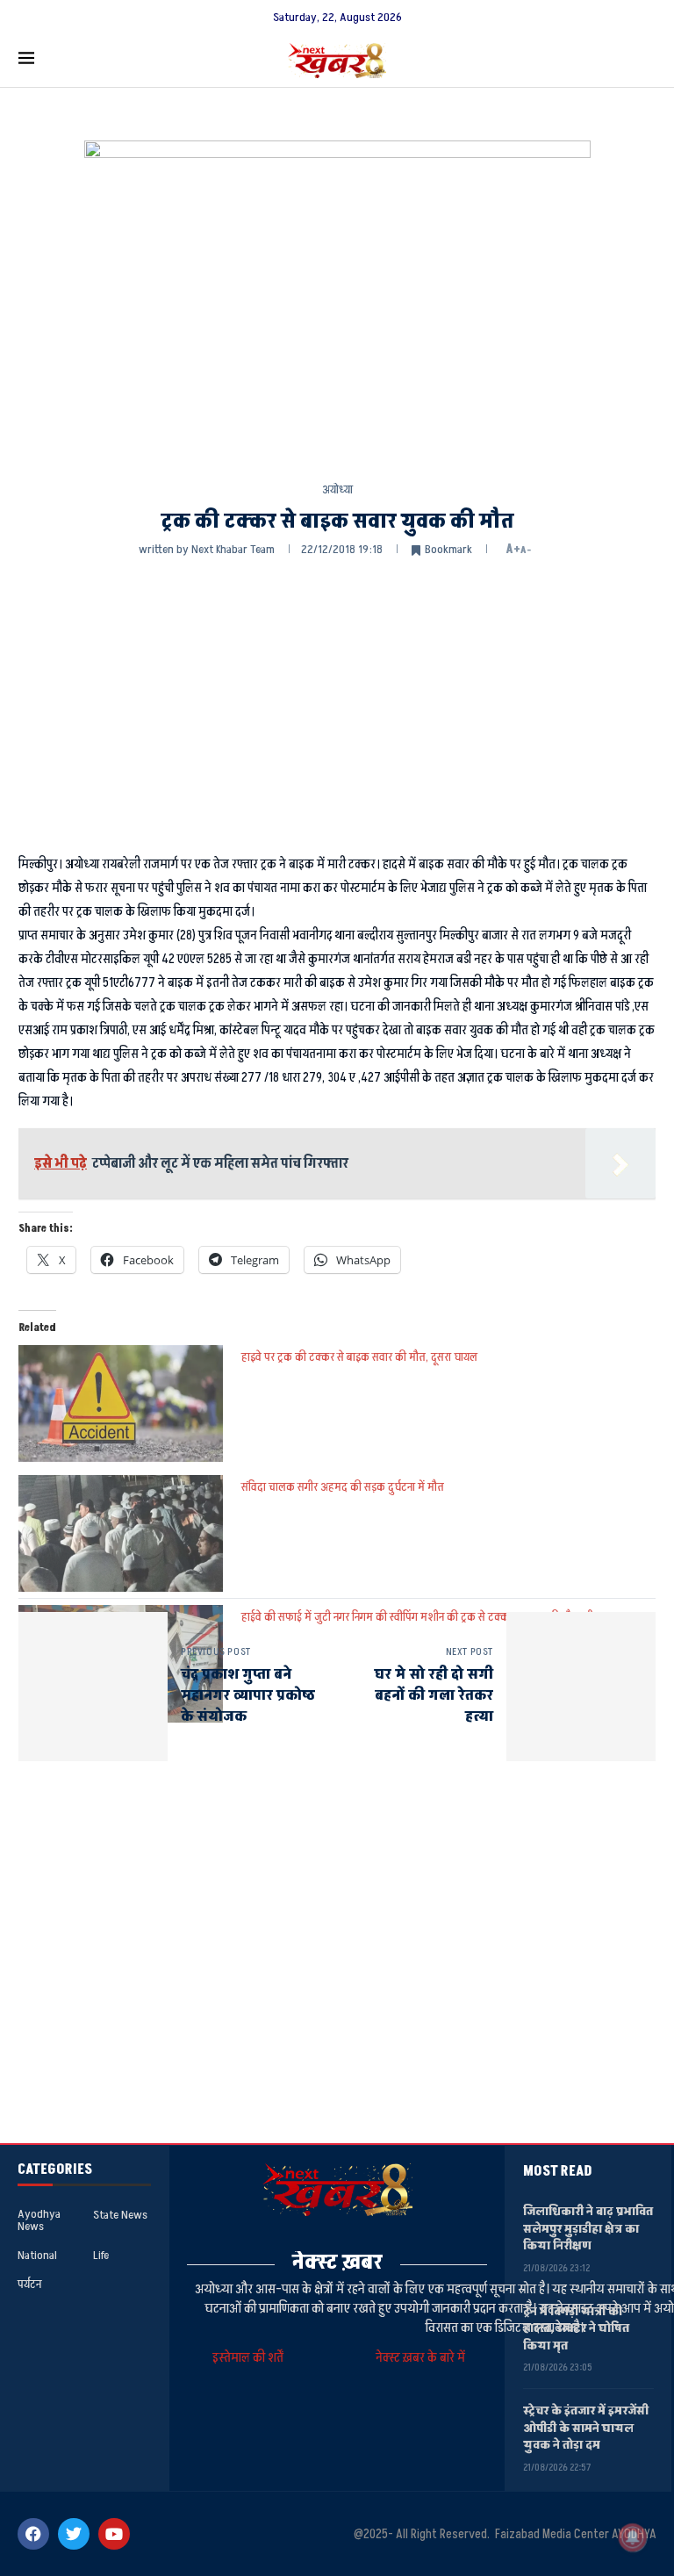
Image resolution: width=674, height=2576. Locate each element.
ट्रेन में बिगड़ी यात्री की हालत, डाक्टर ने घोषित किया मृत (576, 2328)
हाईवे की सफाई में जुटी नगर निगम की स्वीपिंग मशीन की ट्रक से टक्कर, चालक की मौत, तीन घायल (433, 1617)
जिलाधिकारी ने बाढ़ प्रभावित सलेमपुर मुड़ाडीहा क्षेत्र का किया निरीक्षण (588, 2228)
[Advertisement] (337, 703)
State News (120, 2215)
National (37, 2256)
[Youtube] (114, 2534)
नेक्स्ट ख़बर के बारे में (420, 2358)
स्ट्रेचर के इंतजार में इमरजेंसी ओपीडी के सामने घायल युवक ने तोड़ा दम (586, 2428)
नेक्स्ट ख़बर (337, 2262)
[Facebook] (33, 2534)
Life (101, 2256)
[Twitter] (74, 2534)
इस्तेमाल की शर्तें (251, 2358)
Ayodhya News (39, 2220)
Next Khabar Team (233, 549)
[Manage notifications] (633, 2537)
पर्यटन (29, 2285)
